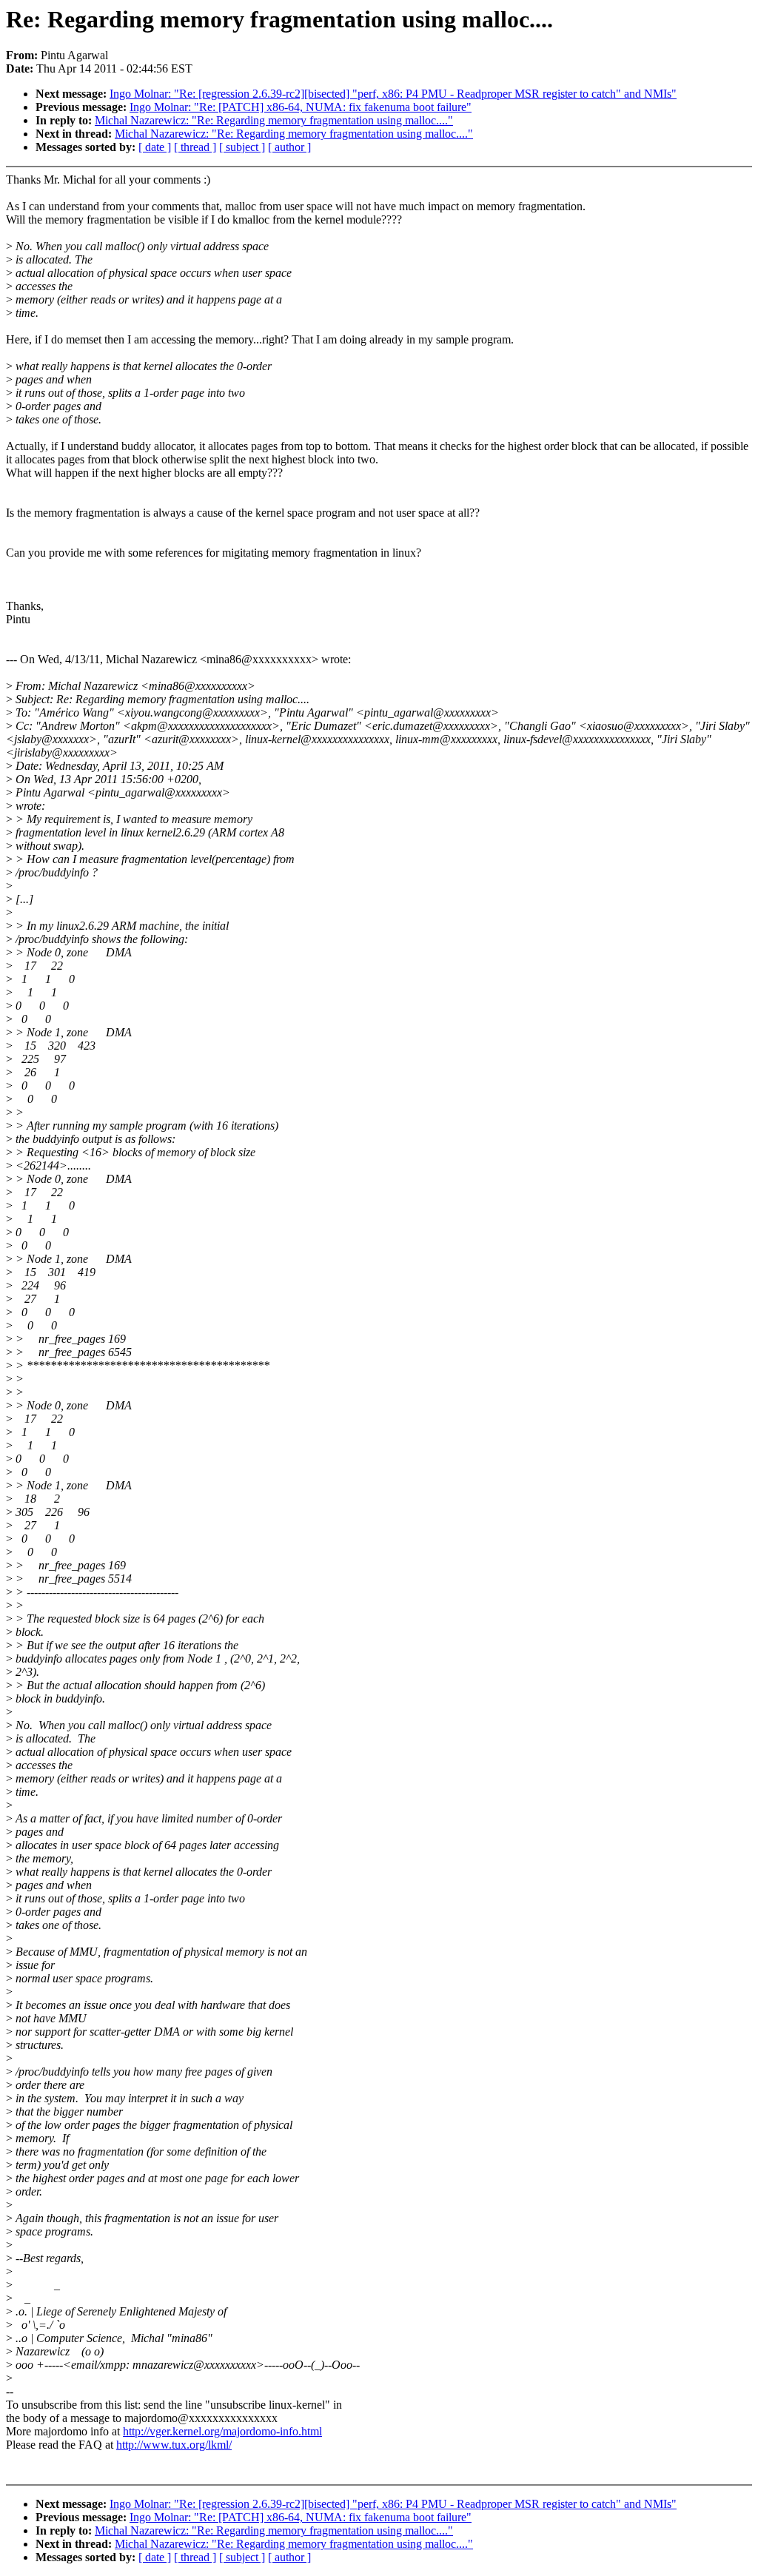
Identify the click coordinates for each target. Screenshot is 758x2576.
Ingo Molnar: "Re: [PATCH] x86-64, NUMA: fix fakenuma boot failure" (301, 107)
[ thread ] (195, 147)
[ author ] (289, 147)
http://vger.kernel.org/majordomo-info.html (222, 2431)
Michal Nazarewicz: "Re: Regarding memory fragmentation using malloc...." (274, 120)
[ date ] (155, 147)
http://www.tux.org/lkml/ (174, 2445)
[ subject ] (242, 147)
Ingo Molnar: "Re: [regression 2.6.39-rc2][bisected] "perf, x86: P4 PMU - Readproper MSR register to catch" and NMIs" (393, 94)
